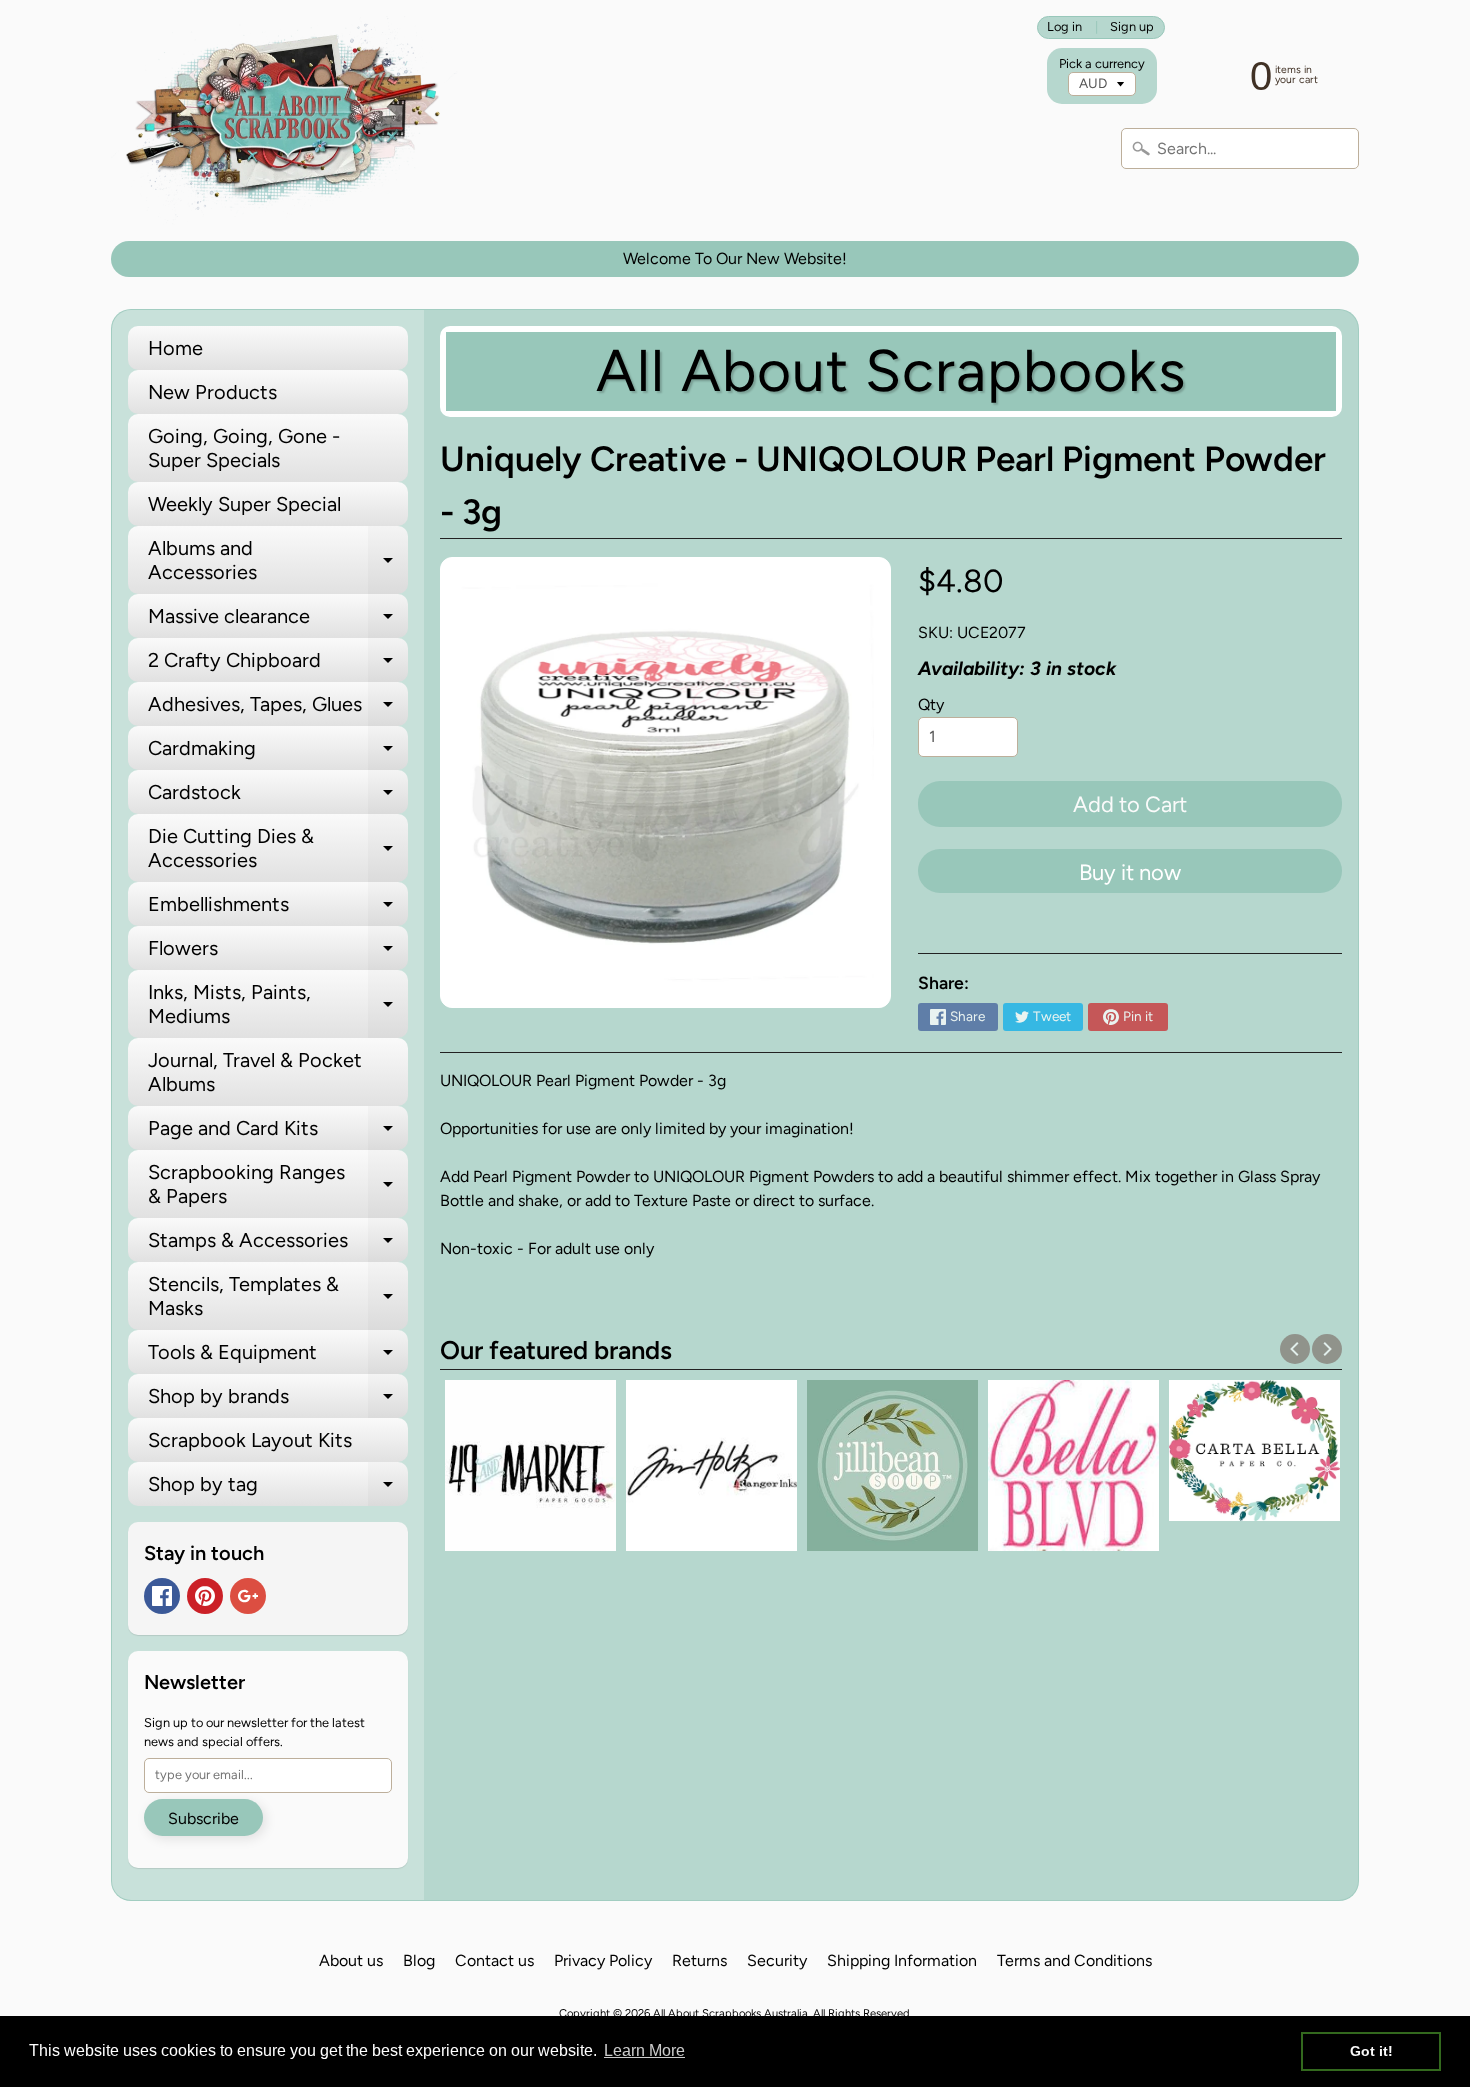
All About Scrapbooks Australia (730, 2013)
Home (175, 348)
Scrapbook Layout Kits (250, 1440)
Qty (931, 704)
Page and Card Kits (278, 1133)
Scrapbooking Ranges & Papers (278, 1185)
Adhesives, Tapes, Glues (278, 709)
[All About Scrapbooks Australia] (288, 120)
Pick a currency (1102, 63)
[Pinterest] (205, 1596)
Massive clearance (278, 621)
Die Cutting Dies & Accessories (278, 849)
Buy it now (1130, 872)
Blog (419, 1960)
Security (777, 1960)
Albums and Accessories (278, 561)
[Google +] (248, 1596)
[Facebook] (162, 1596)
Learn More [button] (644, 2050)
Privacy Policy (603, 1960)
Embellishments (278, 909)
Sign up (1132, 27)
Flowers (278, 953)
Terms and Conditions (1074, 1960)
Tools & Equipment (278, 1357)
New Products (212, 392)
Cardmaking (278, 753)
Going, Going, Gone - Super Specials (244, 448)
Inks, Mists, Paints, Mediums (278, 1005)
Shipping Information (902, 1960)
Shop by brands (278, 1401)
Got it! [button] (1371, 2051)
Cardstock (278, 797)
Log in (1064, 27)
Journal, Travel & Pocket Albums (255, 1072)
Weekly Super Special (244, 504)
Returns (699, 1960)
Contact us (494, 1960)
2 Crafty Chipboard (278, 665)
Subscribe (203, 1818)
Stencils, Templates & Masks (278, 1297)
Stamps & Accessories (278, 1245)
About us (351, 1960)
